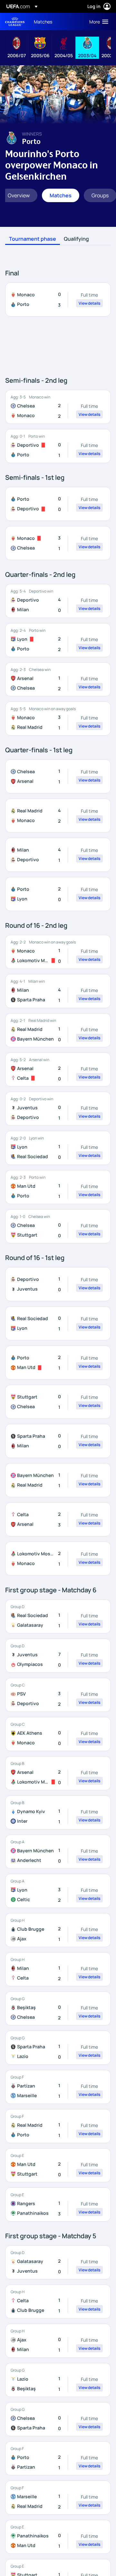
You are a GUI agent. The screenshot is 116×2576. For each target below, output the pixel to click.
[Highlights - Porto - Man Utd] (58, 1363)
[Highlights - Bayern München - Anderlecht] (58, 1852)
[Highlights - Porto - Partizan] (58, 2458)
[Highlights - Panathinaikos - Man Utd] (58, 2537)
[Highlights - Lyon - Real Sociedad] (58, 1148)
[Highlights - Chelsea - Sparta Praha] (58, 2419)
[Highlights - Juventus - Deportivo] (58, 1109)
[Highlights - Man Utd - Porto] (58, 1187)
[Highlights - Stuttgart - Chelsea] (58, 1402)
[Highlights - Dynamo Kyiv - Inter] (58, 1812)
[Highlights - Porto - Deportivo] (58, 504)
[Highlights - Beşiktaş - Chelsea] (58, 2008)
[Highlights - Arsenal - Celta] (58, 1069)
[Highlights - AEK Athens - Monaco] (58, 1734)
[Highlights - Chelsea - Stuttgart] (58, 1226)
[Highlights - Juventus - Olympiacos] (58, 1656)
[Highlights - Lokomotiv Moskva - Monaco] (58, 1559)
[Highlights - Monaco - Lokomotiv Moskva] (58, 952)
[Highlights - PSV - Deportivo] (58, 1695)
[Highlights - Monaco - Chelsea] (58, 543)
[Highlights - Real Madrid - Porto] (58, 2126)
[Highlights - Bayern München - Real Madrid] (58, 1480)
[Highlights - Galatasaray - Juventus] (58, 2262)
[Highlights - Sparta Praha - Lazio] (58, 2048)
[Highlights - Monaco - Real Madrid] (58, 719)
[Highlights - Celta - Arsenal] (58, 1519)
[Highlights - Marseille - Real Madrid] (58, 2498)
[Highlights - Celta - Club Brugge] (58, 2302)
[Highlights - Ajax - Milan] (58, 2341)
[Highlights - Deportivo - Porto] (58, 446)
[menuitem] (56, 22)
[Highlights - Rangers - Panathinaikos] (58, 2205)
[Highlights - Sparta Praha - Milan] (58, 1441)
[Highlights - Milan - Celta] (58, 1969)
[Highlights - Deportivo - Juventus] (58, 1284)
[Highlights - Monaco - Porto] (58, 300)
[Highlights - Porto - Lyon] (58, 894)
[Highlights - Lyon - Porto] (58, 640)
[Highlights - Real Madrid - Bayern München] (58, 1030)
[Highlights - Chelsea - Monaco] (58, 407)
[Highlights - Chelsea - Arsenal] (58, 776)
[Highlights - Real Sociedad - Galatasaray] (58, 1616)
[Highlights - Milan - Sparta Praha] (58, 991)
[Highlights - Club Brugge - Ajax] (58, 1930)
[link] (43, 22)
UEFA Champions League (15, 22)
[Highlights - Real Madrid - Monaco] (58, 816)
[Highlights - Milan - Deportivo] (58, 855)
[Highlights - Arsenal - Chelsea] (58, 679)
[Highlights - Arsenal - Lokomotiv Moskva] (58, 1773)
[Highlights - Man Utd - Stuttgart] (58, 2165)
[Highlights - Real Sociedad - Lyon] (58, 1323)
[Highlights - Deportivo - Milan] (58, 601)
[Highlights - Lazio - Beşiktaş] (58, 2380)
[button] (97, 22)
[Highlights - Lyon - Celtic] (58, 1891)
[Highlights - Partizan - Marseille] (58, 2087)
